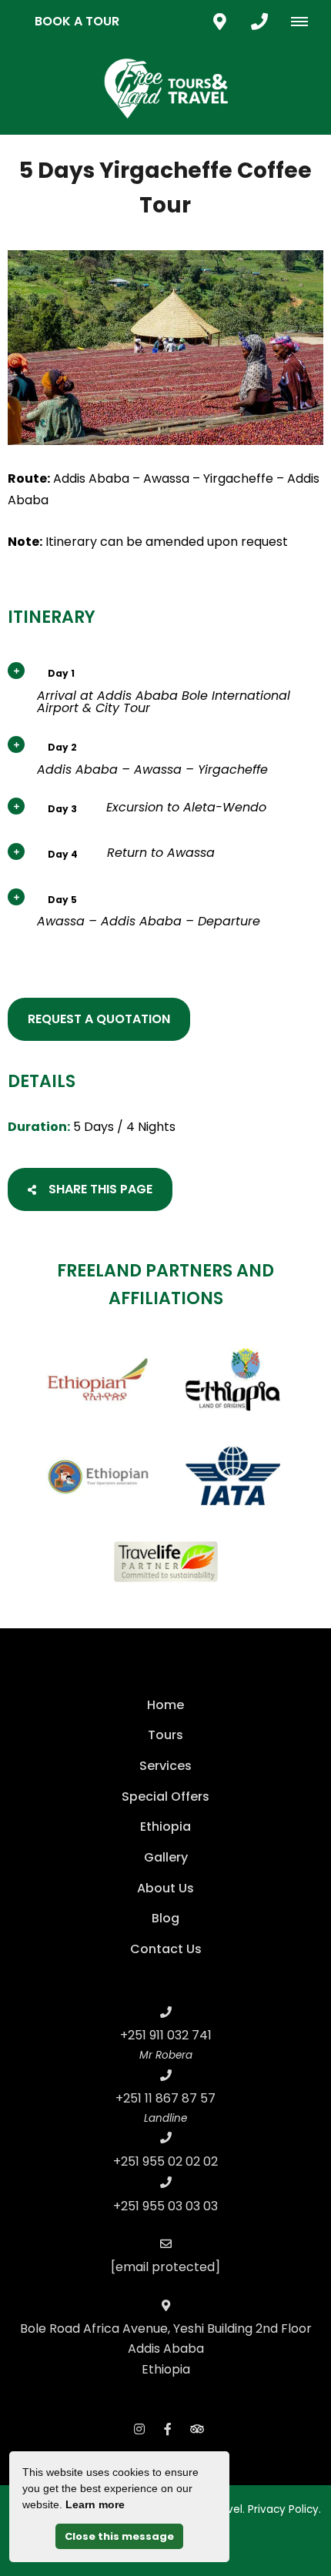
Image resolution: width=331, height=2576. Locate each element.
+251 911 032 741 (166, 2035)
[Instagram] (139, 2429)
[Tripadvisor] (196, 2429)
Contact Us (166, 1949)
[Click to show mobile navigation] (305, 22)
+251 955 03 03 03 (165, 2206)
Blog (165, 1918)
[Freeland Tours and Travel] (166, 88)
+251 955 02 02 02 (165, 2161)
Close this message (119, 2536)
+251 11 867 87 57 (165, 2098)
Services (165, 1766)
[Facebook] (168, 2429)
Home (165, 1705)
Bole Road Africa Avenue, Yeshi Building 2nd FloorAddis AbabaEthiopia (166, 2349)
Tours (165, 1735)
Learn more (95, 2504)
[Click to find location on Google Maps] (219, 22)
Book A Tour (77, 21)
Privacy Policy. (284, 2509)
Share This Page (99, 1189)
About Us (165, 1888)
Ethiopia (165, 1827)
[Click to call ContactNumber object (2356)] (259, 22)
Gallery (166, 1857)
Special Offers (165, 1797)
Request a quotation (99, 1019)
